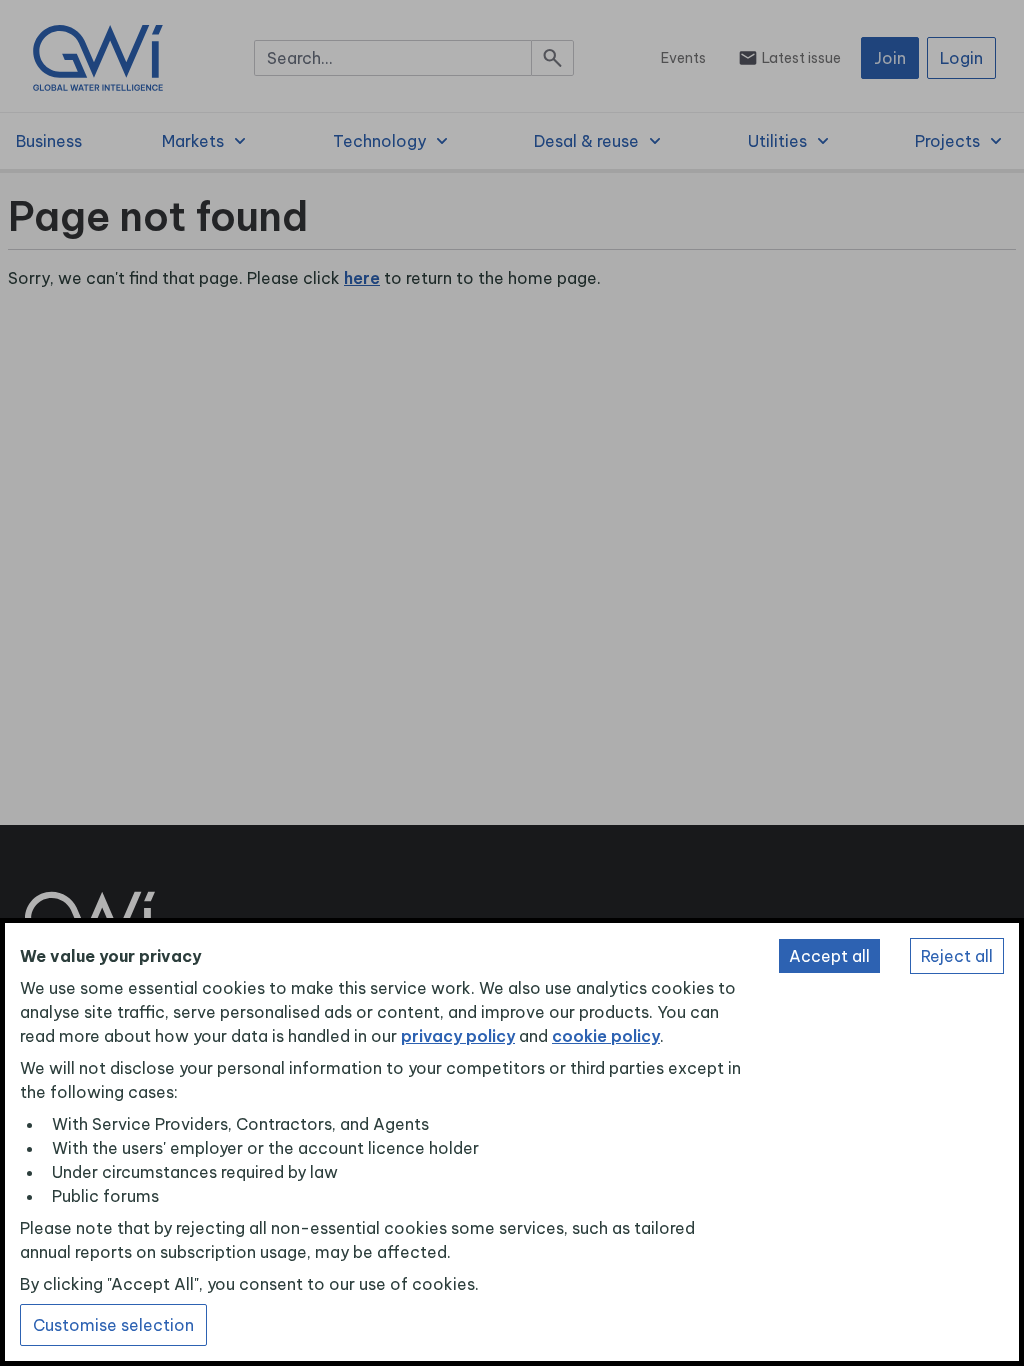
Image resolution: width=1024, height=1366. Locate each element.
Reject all (957, 956)
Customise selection (113, 1325)
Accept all (829, 956)
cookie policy (606, 1036)
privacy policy (458, 1036)
